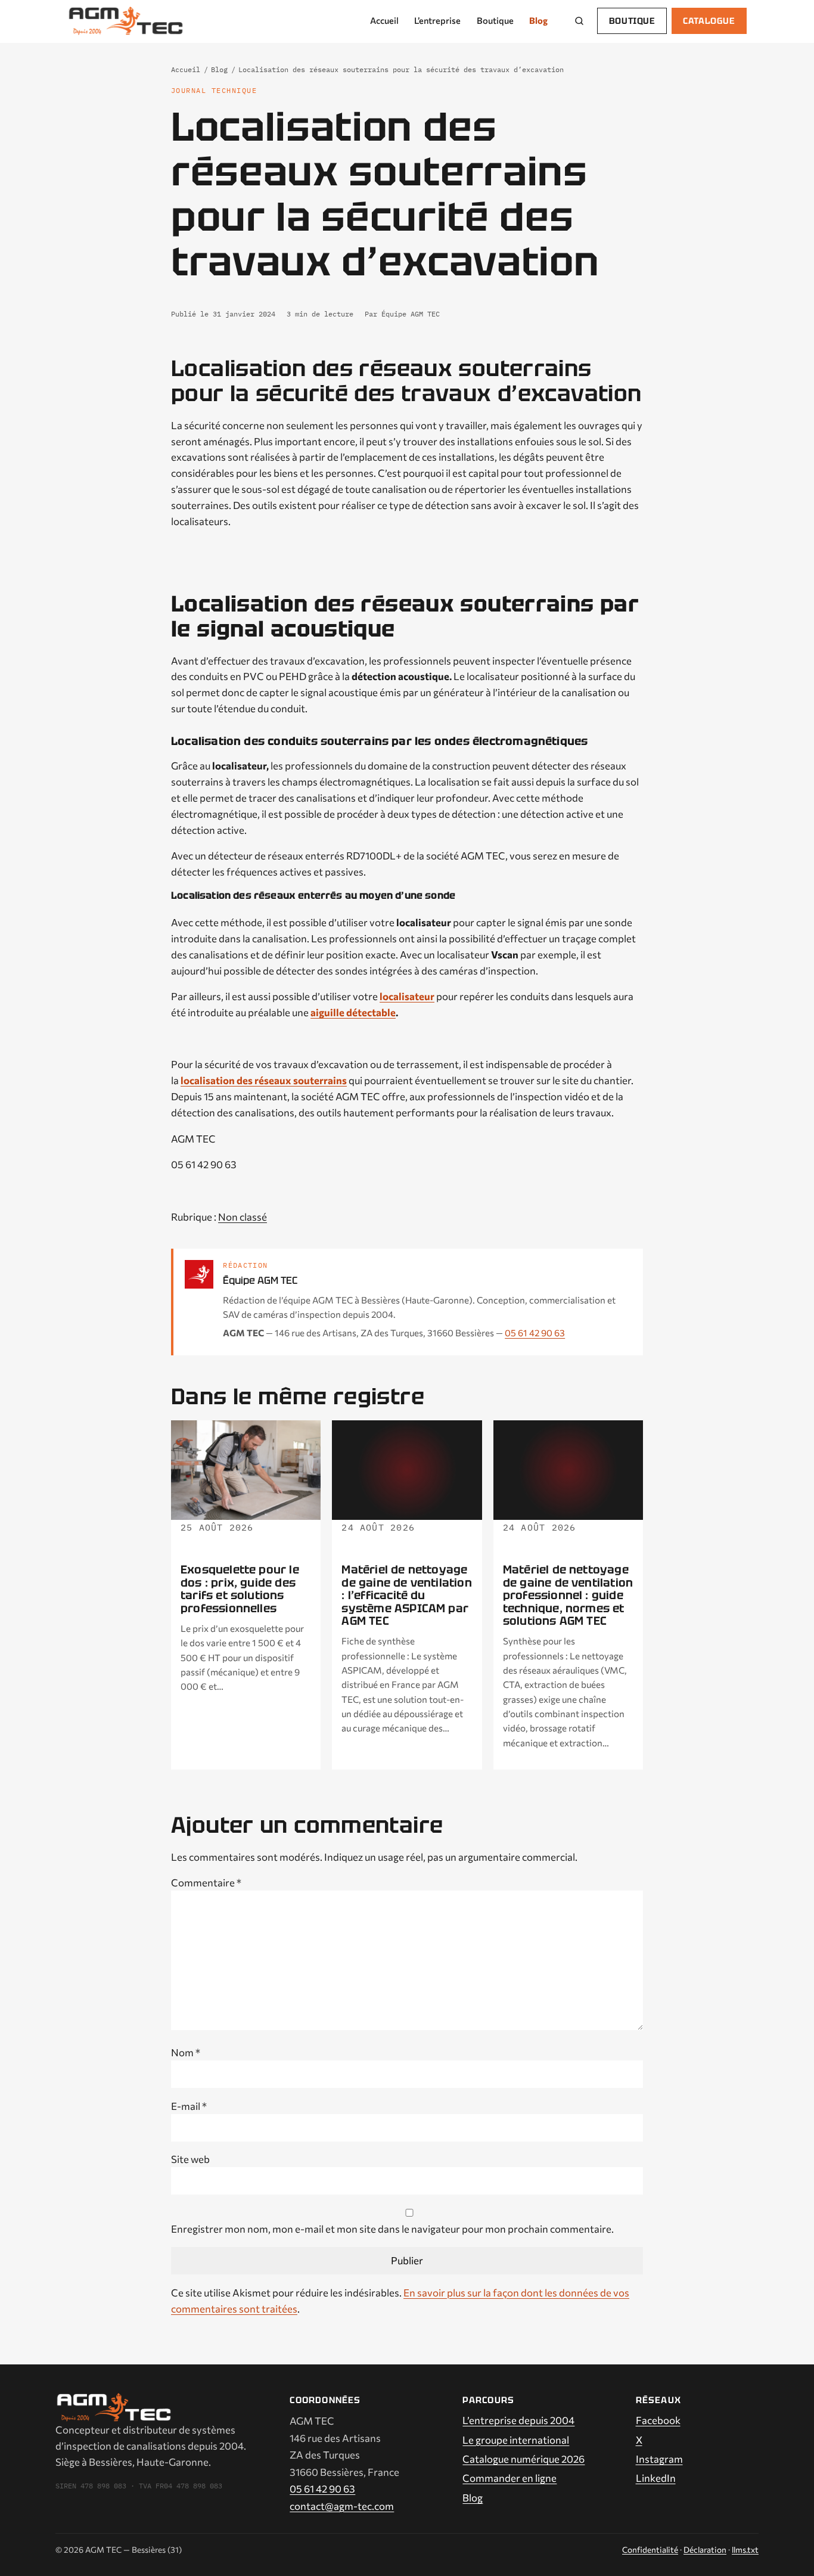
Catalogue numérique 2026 (523, 2459)
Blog (538, 20)
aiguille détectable (353, 1012)
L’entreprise (437, 20)
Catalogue (709, 21)
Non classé (243, 1216)
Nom (186, 2052)
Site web (190, 2159)
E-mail (189, 2106)
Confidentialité (650, 2549)
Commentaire (206, 1882)
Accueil (384, 20)
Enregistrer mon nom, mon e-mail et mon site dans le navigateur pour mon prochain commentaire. (392, 2229)
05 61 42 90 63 (535, 1333)
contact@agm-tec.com (342, 2506)
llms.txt (745, 2549)
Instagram (659, 2459)
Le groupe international (516, 2440)
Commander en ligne (509, 2478)
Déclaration (705, 2549)
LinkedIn (656, 2478)
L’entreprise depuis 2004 (518, 2420)
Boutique (495, 20)
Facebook (658, 2420)
